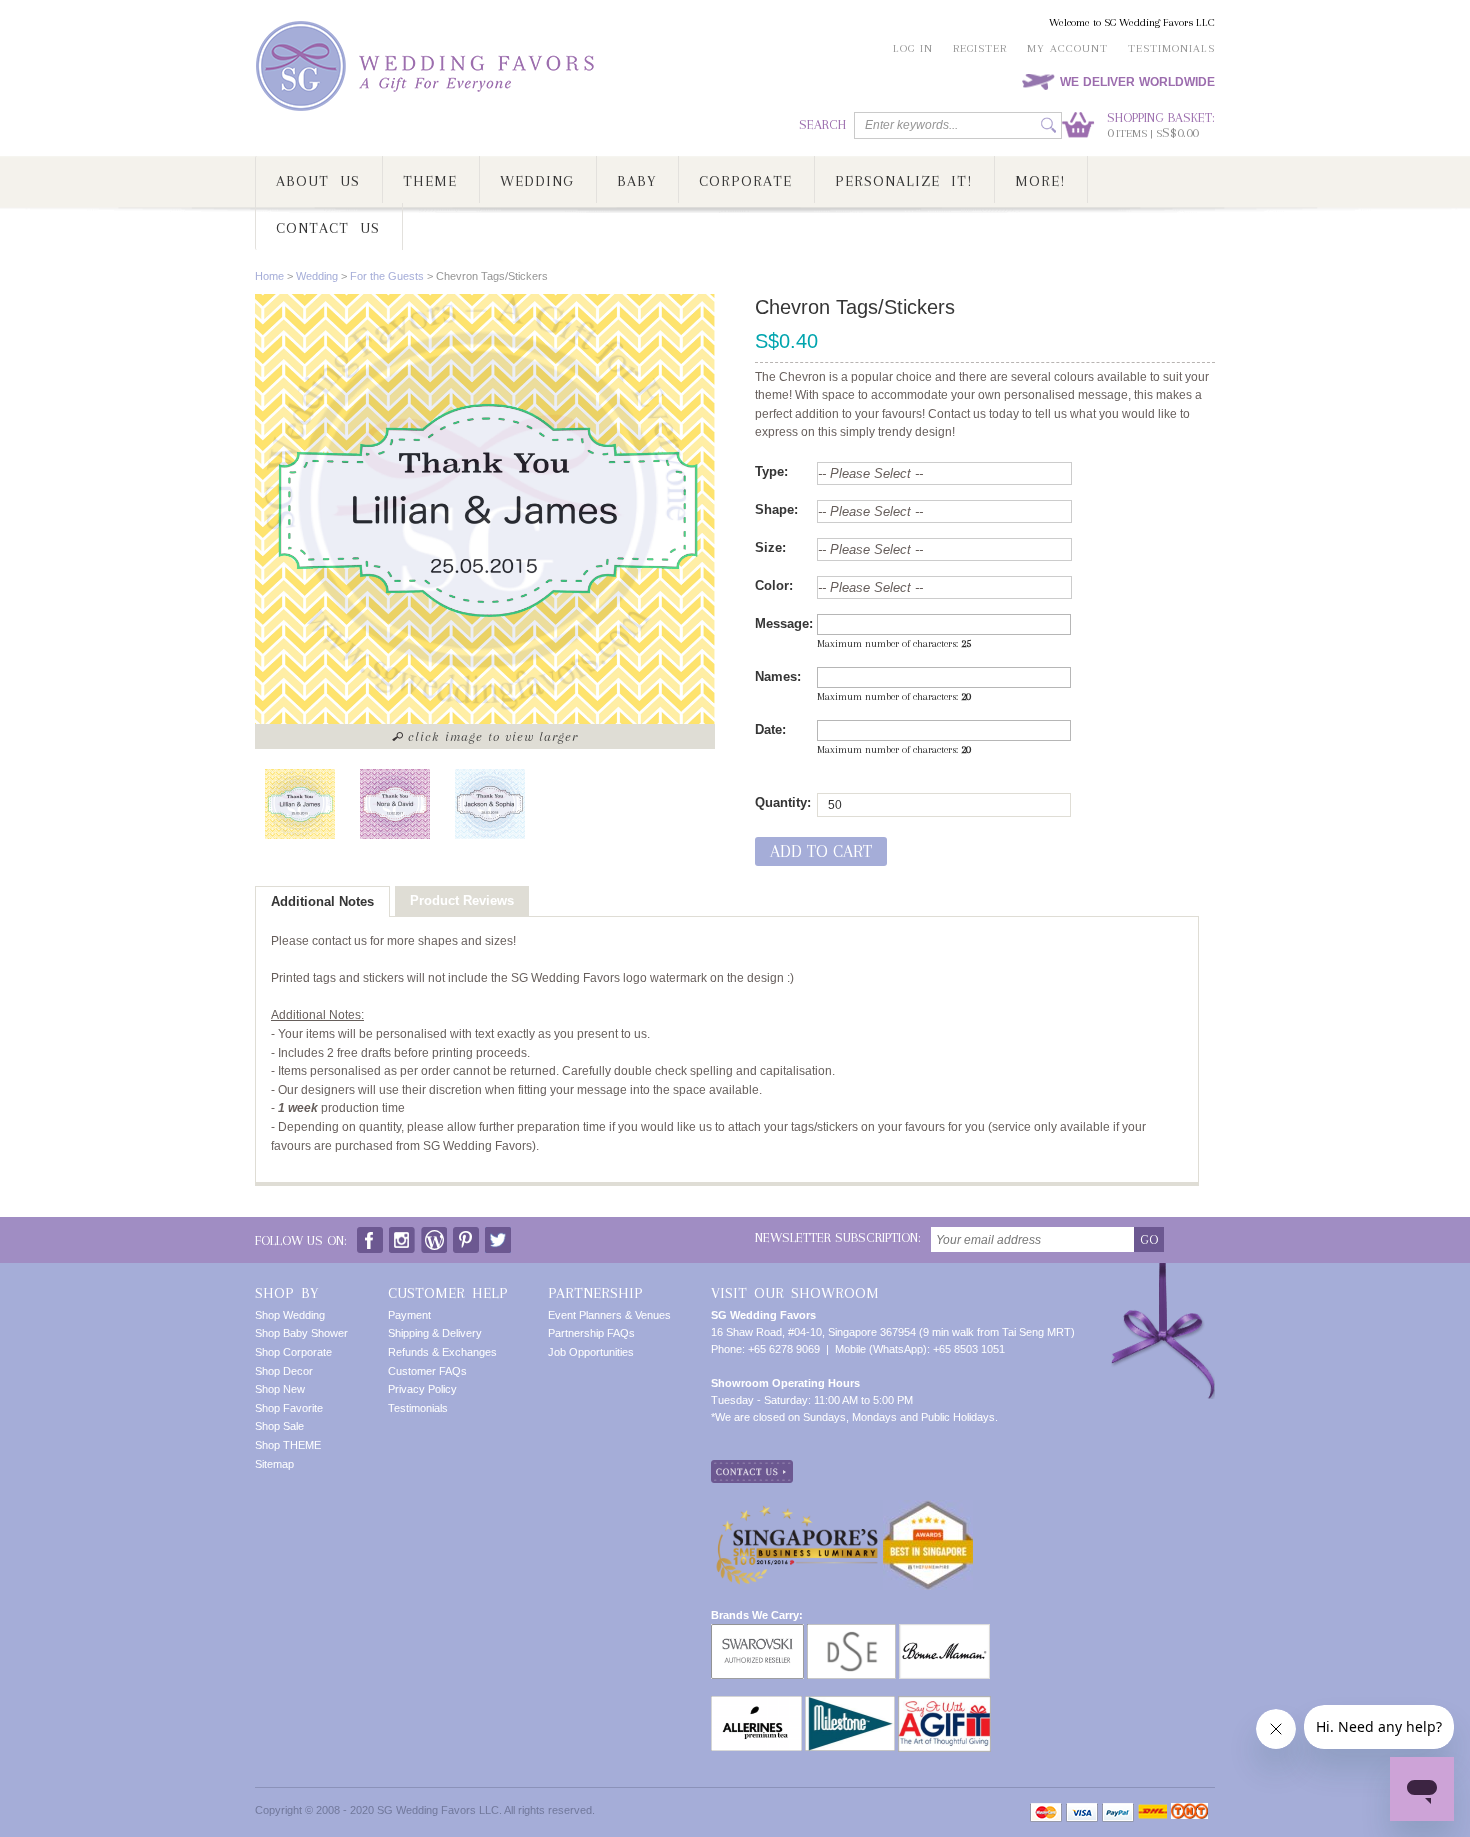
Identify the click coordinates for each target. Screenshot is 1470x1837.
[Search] (1048, 125)
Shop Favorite (289, 1408)
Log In (913, 48)
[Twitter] (498, 1235)
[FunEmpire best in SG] (928, 1508)
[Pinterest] (466, 1235)
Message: (784, 623)
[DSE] (851, 1632)
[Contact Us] (752, 1468)
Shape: (776, 509)
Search (822, 124)
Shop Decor (284, 1371)
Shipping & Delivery (435, 1333)
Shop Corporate (293, 1352)
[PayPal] (1118, 1812)
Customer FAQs (427, 1371)
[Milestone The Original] (850, 1704)
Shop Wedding (290, 1315)
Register (980, 48)
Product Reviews (462, 900)
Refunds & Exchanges (442, 1352)
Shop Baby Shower (301, 1333)
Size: (770, 547)
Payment (409, 1315)
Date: (770, 729)
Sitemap (274, 1464)
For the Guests (387, 276)
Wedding (317, 276)
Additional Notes (322, 901)
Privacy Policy (422, 1389)
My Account (1067, 48)
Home (269, 276)
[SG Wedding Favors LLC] (428, 66)
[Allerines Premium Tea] (756, 1704)
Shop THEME (288, 1445)
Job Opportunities (591, 1352)
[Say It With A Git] (944, 1704)
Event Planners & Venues (609, 1315)
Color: (774, 585)
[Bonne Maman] (944, 1632)
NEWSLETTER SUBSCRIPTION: (838, 1237)
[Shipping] (1152, 1812)
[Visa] (1082, 1812)
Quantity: (783, 802)
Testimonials (1171, 48)
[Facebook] (370, 1235)
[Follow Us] (402, 1235)
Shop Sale (279, 1426)
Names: (778, 676)
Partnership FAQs (591, 1333)
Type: (771, 471)
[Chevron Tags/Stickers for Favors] (300, 804)
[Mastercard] (1046, 1812)
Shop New (280, 1389)
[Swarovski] (757, 1632)
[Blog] (434, 1235)
